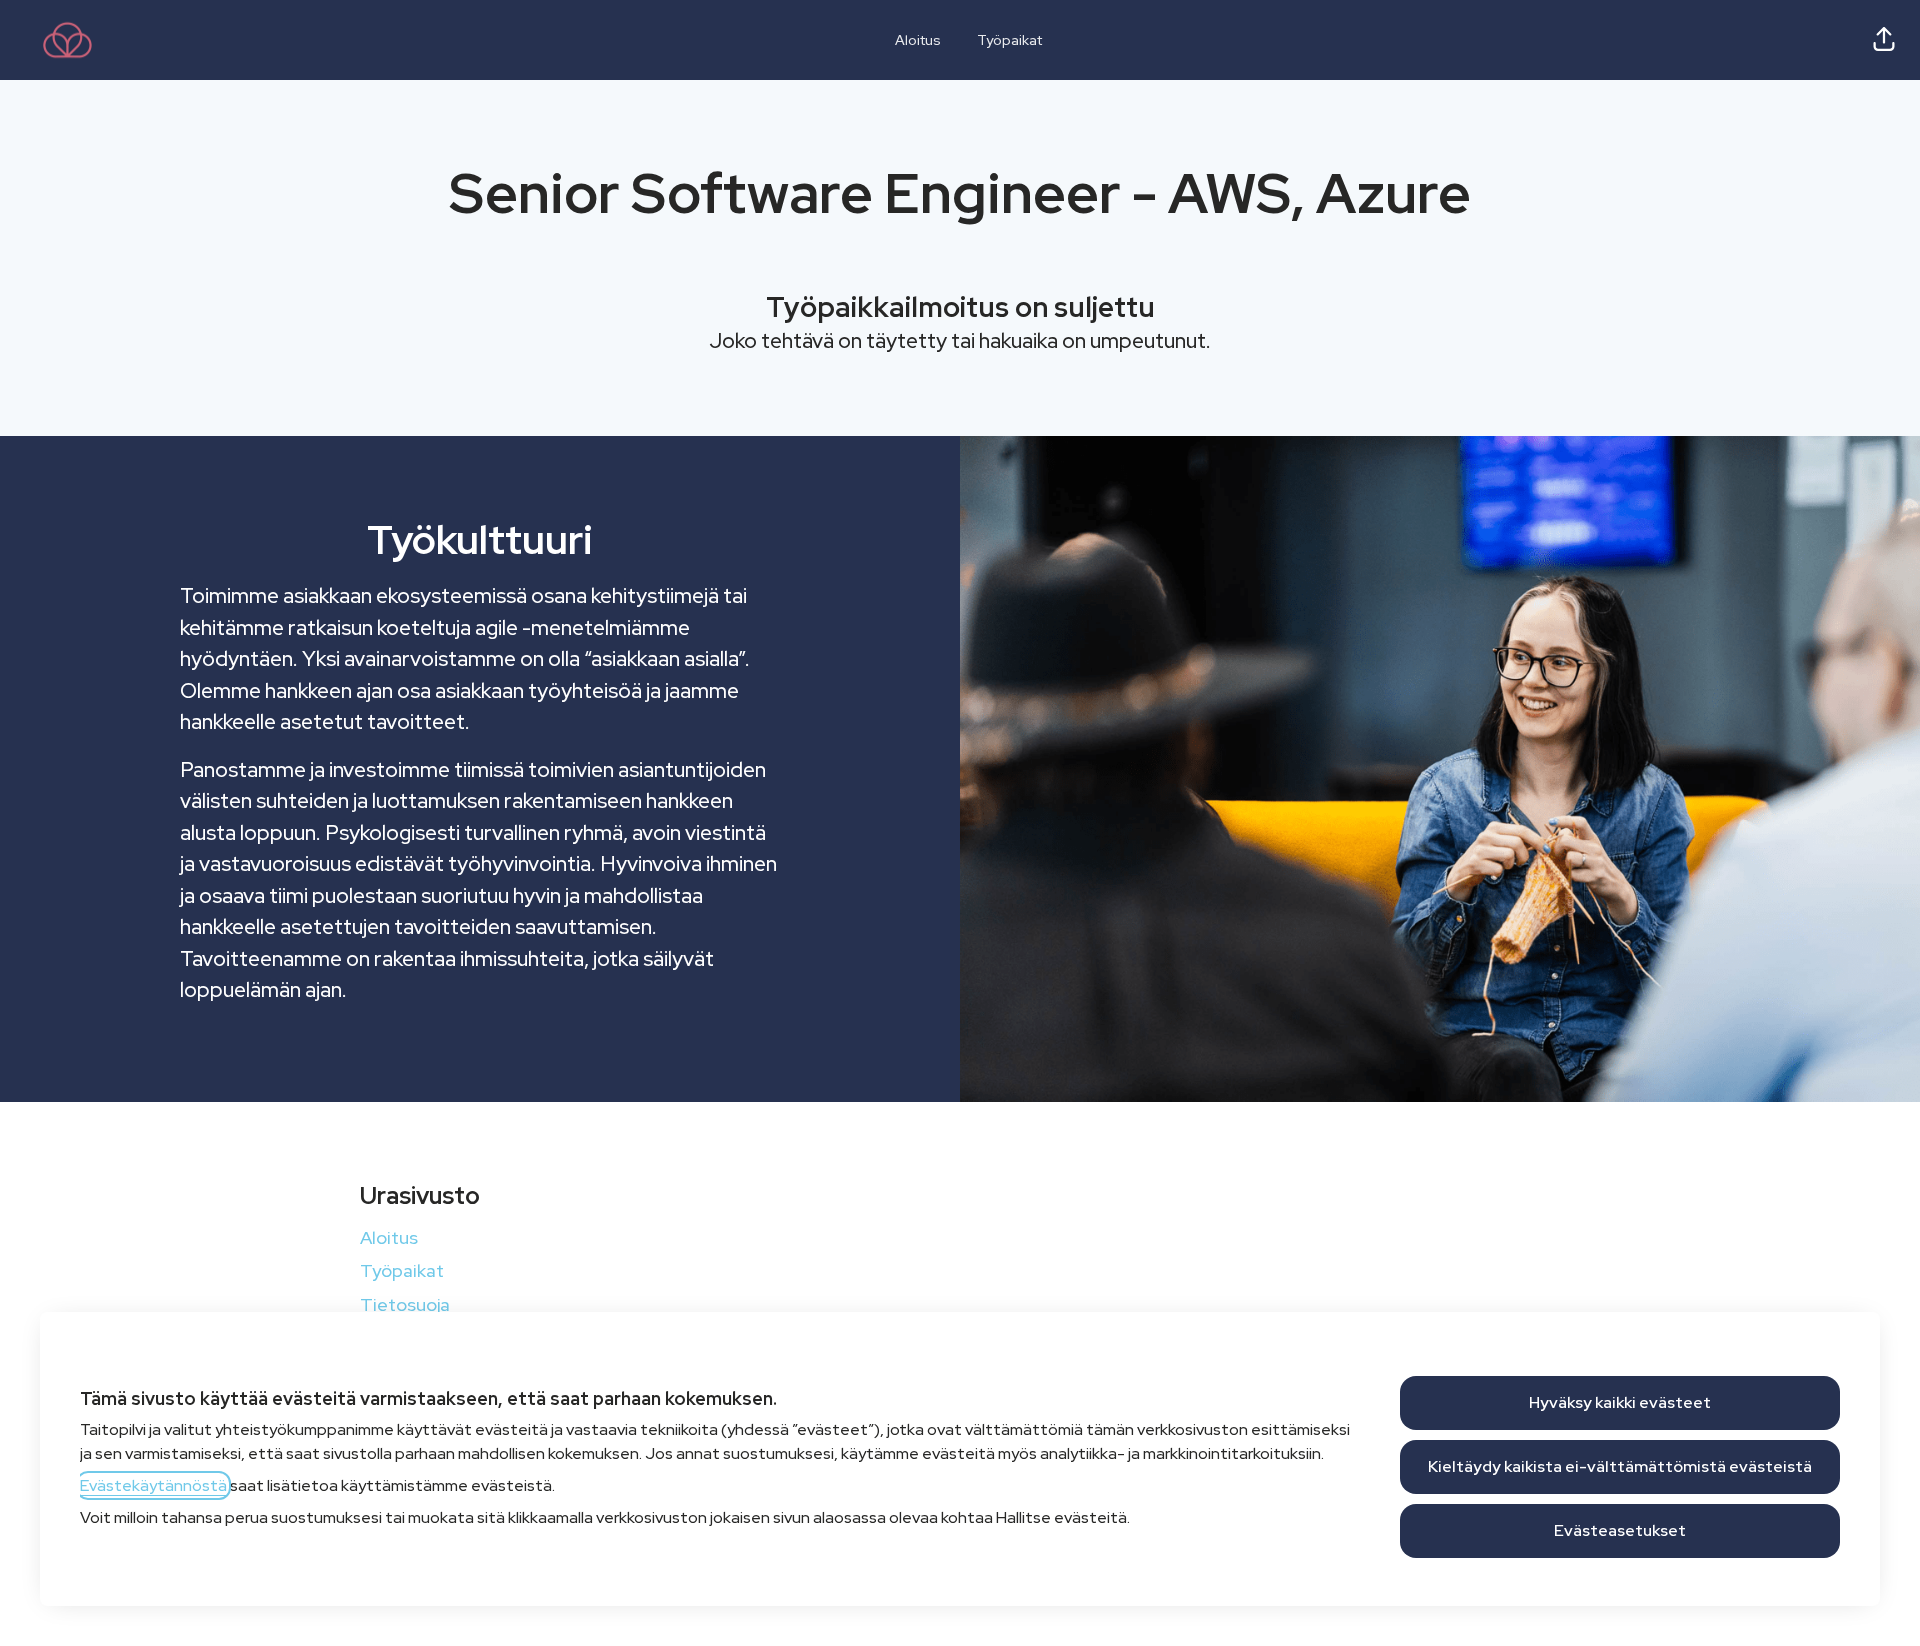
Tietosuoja (405, 1304)
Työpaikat (1009, 40)
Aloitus (918, 40)
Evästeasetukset (1620, 1530)
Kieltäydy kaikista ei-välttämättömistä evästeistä (1620, 1466)
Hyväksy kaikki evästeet (1620, 1402)
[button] (1884, 40)
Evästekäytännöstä (153, 1485)
